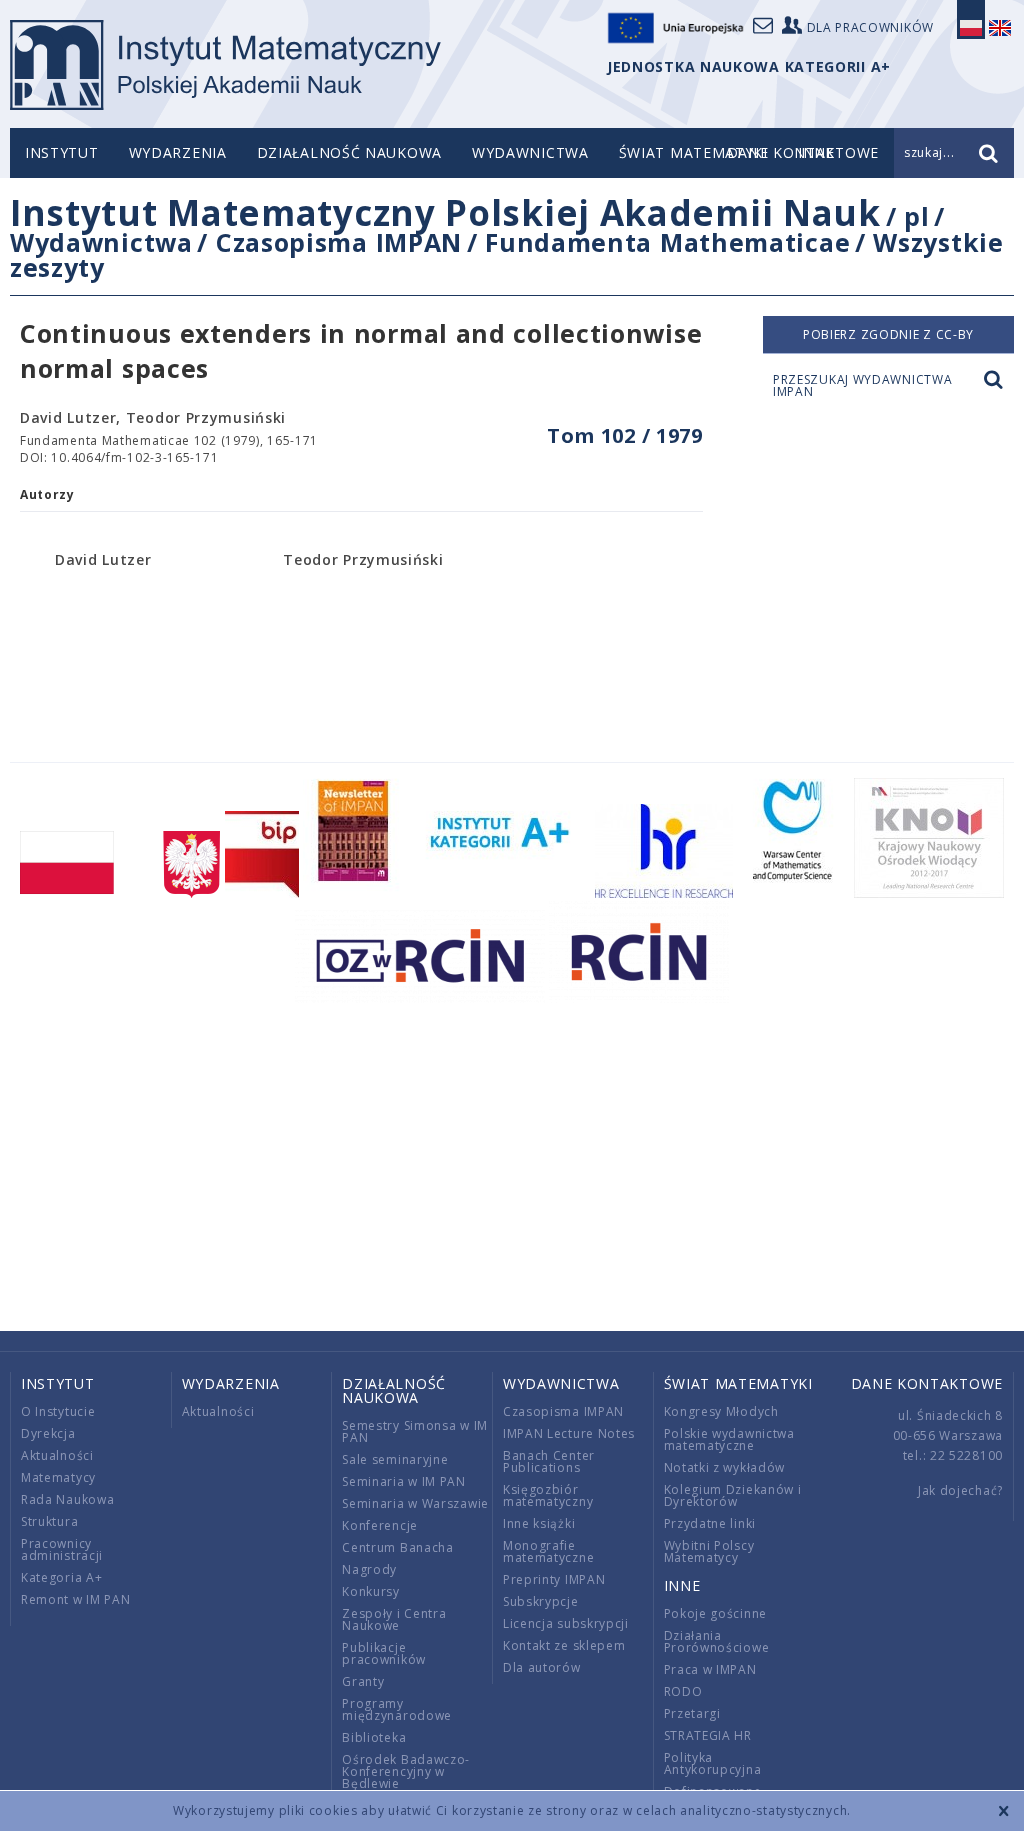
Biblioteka (374, 1737)
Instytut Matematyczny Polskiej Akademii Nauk (445, 212)
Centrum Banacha (398, 1547)
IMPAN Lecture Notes (569, 1433)
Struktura (49, 1521)
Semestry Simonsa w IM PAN (415, 1431)
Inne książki (539, 1523)
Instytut (62, 152)
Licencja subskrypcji (566, 1623)
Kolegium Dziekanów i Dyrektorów (733, 1495)
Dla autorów (542, 1667)
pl (916, 216)
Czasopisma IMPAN (339, 242)
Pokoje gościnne (716, 1613)
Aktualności (57, 1455)
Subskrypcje (541, 1601)
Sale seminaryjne (395, 1459)
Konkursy (371, 1591)
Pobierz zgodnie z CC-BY (888, 334)
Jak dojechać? (960, 1490)
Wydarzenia (178, 152)
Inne (682, 1585)
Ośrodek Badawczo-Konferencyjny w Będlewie (406, 1771)
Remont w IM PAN (76, 1599)
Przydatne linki (710, 1523)
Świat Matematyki (693, 152)
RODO (683, 1691)
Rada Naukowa (67, 1499)
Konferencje (380, 1525)
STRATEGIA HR (708, 1735)
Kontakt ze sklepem (564, 1645)
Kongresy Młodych (721, 1411)
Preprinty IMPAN (554, 1579)
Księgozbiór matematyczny (548, 1495)
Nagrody (369, 1569)
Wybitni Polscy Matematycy (709, 1551)
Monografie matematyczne (548, 1551)
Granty (363, 1681)
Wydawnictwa (530, 152)
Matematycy (58, 1477)
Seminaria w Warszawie (415, 1503)
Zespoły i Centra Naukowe (394, 1619)
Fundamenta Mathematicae (667, 242)
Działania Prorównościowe (717, 1641)
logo (225, 65)
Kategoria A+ (61, 1577)
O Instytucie (58, 1411)
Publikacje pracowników (384, 1653)
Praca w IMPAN (710, 1669)
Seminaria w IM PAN (404, 1481)
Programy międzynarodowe (397, 1709)
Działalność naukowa (349, 152)
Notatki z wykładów (725, 1467)
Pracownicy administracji (62, 1549)
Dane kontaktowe (927, 1383)
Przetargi (692, 1713)
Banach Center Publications (549, 1461)
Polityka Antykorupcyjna (713, 1763)
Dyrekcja (48, 1433)
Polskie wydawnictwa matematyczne (729, 1439)
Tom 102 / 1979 (625, 435)
